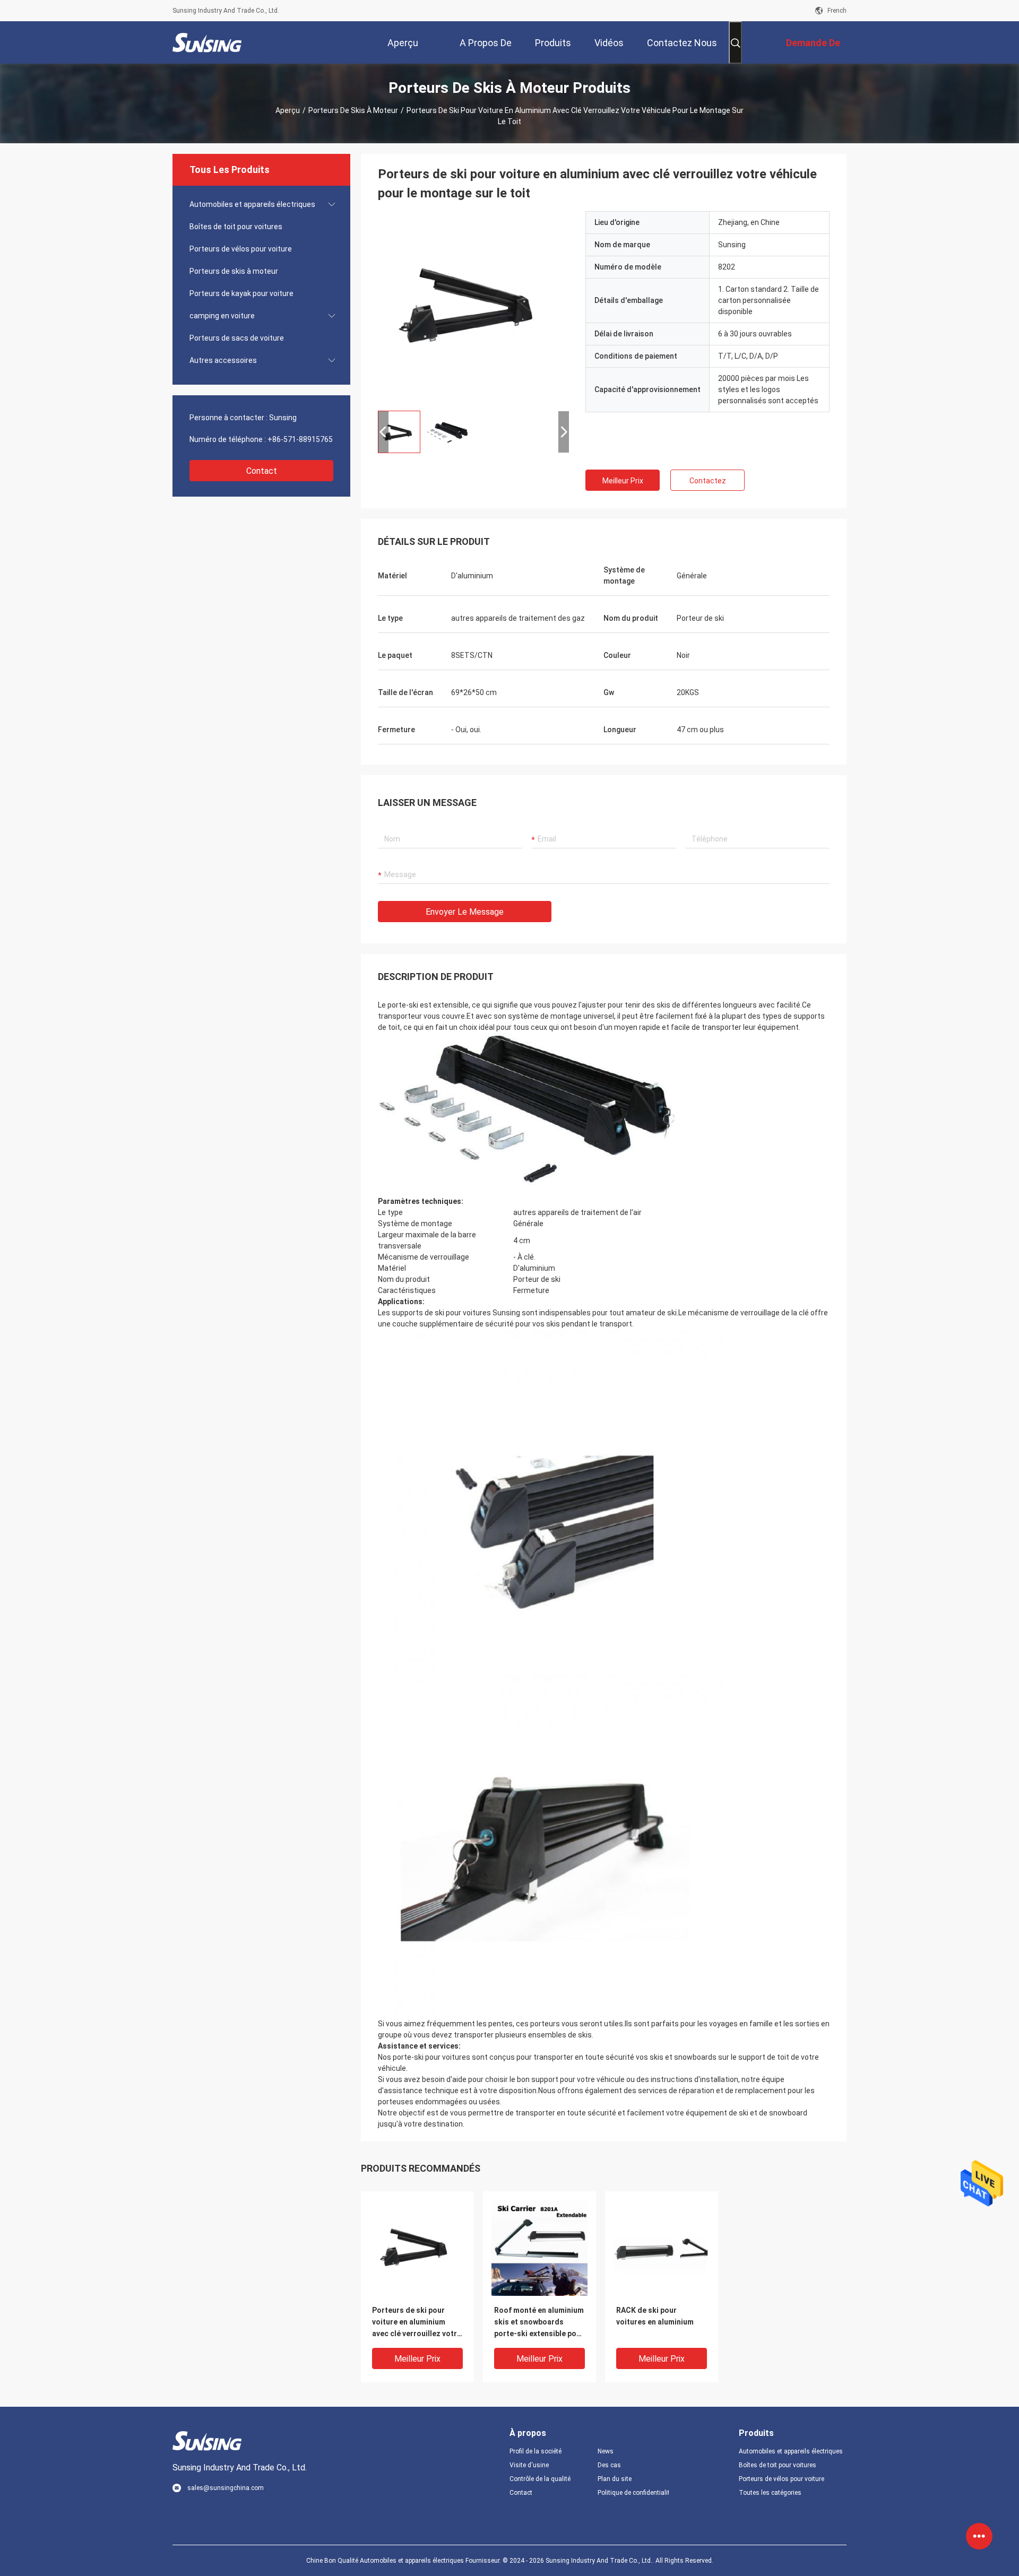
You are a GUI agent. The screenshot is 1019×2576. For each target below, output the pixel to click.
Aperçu (288, 110)
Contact (262, 471)
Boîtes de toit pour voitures (236, 227)
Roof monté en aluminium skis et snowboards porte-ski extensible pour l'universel (539, 2323)
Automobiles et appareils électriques (252, 204)
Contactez (708, 481)
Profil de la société (536, 2451)
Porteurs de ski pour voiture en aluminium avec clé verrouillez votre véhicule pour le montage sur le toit (417, 2323)
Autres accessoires (223, 360)
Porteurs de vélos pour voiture (241, 249)
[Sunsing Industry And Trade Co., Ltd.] (207, 42)
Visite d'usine (529, 2465)
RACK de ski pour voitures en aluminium (655, 2316)
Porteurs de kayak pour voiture (241, 293)
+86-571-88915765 (300, 439)
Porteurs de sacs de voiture (237, 338)
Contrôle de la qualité (540, 2479)
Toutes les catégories (770, 2493)
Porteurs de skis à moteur (353, 110)
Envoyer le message (465, 912)
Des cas (609, 2465)
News (606, 2451)
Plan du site (615, 2479)
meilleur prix (623, 481)
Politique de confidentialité (633, 2493)
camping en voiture (222, 316)
